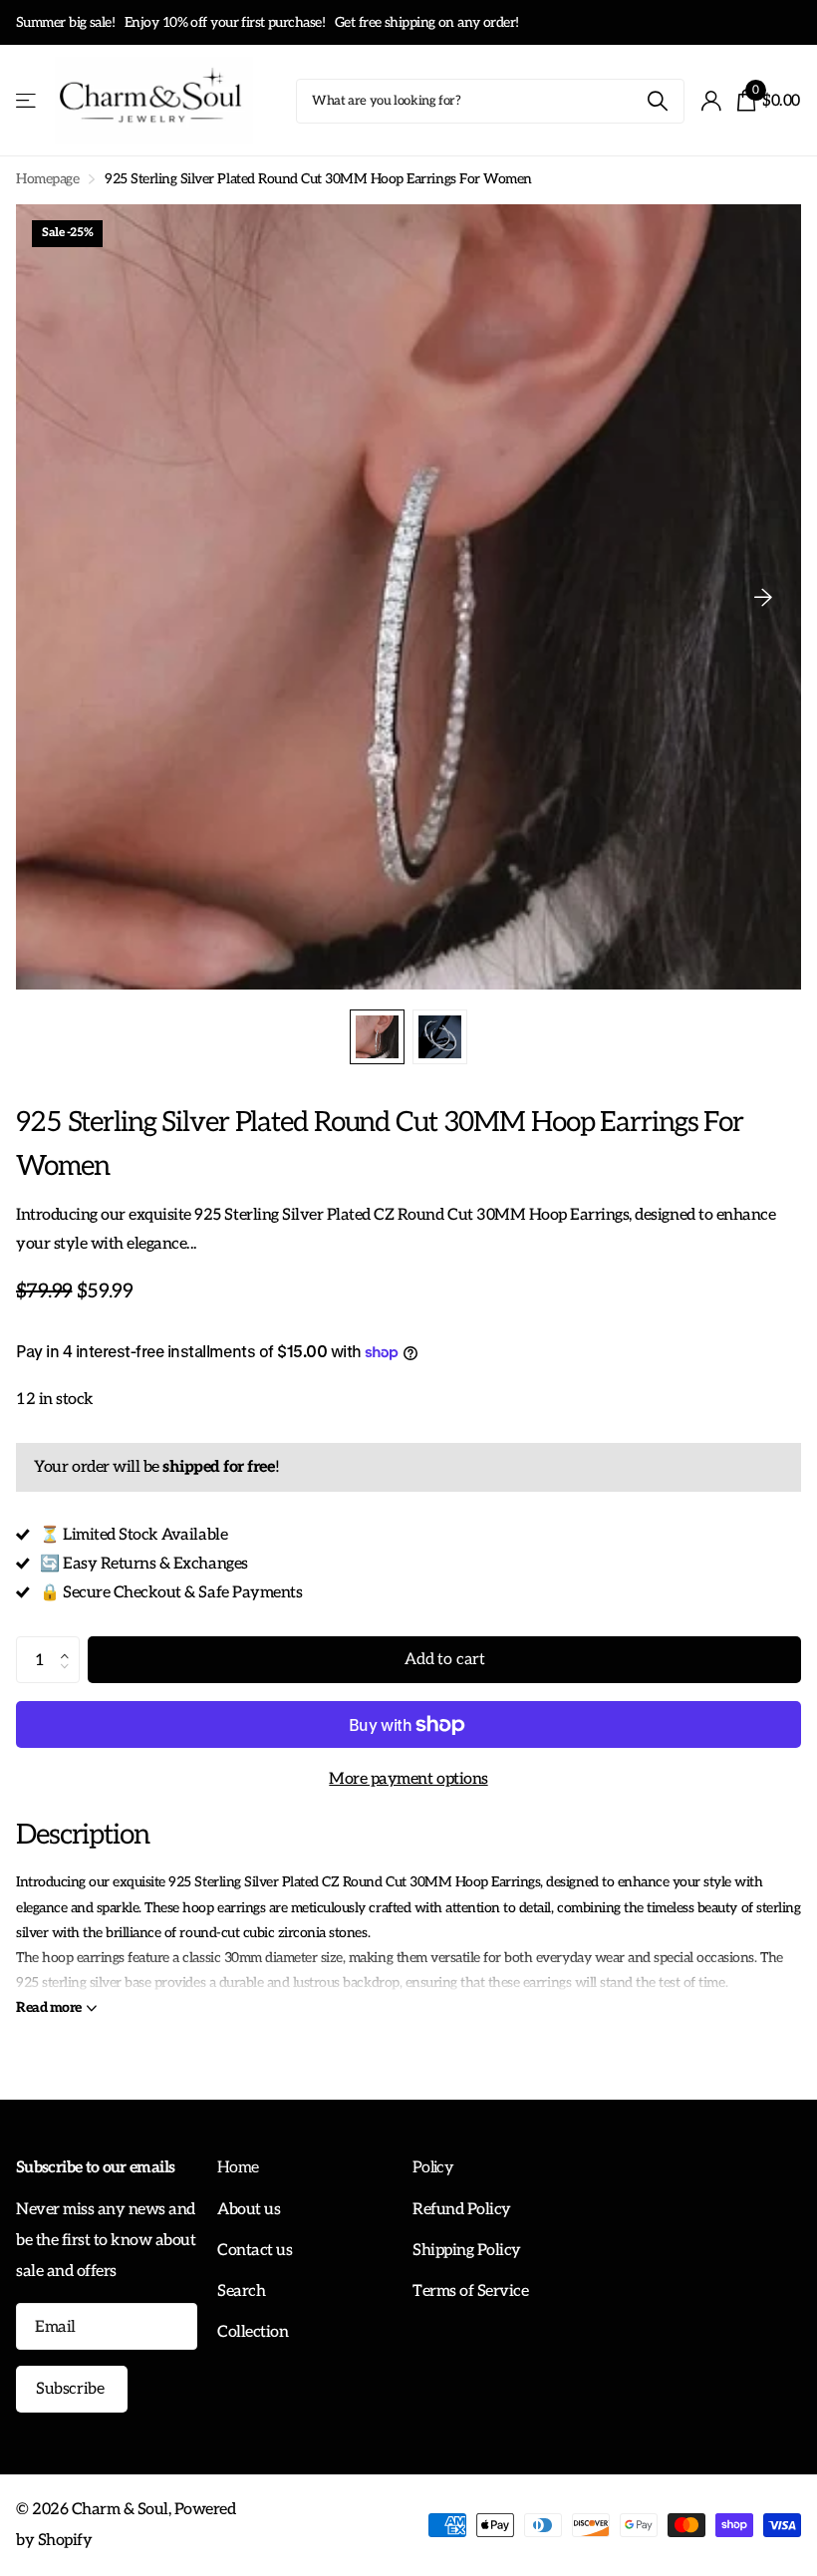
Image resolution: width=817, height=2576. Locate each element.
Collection (253, 2332)
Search (241, 2291)
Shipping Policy (467, 2250)
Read (49, 2007)
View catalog (27, 101)
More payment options (408, 1779)
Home (238, 2168)
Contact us (255, 2250)
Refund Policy (462, 2209)
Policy (433, 2168)
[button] (70, 1643)
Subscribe (72, 2389)
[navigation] (377, 1037)
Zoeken (657, 101)
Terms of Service (470, 2291)
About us (249, 2209)
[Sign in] (711, 101)
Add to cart (444, 1660)
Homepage (47, 179)
